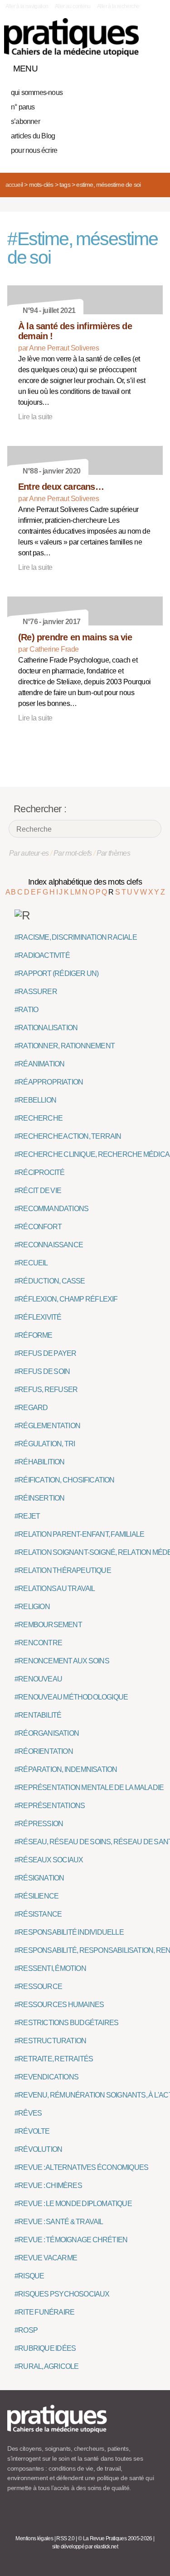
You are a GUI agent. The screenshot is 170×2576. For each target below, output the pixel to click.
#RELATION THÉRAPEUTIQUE (63, 1570)
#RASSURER (36, 992)
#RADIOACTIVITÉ (42, 955)
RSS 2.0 (66, 2538)
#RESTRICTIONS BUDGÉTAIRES (66, 2023)
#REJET (27, 1516)
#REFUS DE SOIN (42, 1371)
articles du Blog (33, 136)
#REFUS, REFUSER (46, 1390)
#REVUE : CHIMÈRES (48, 2185)
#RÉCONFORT (38, 1227)
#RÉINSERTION (39, 1498)
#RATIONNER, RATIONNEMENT (65, 1046)
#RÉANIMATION (39, 1064)
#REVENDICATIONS (46, 2077)
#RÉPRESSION (39, 1824)
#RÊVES (28, 2113)
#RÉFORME (34, 1335)
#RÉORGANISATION (47, 1733)
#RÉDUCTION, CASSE (50, 1281)
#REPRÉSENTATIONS (50, 1806)
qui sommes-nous (37, 92)
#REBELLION (35, 1100)
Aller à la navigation (27, 6)
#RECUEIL (31, 1263)
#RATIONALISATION (46, 1028)
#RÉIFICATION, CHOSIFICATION (65, 1480)
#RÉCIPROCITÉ (39, 1172)
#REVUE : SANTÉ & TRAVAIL (59, 2222)
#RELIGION (32, 1607)
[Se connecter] (153, 66)
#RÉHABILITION (40, 1462)
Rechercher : (40, 809)
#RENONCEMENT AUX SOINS (62, 1661)
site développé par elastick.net (85, 2547)
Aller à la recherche (118, 6)
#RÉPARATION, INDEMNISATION (66, 1769)
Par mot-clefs (73, 853)
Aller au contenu (73, 6)
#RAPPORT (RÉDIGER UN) (57, 973)
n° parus (23, 107)
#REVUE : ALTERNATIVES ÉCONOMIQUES (81, 2167)
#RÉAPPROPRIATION (49, 1082)
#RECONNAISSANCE (49, 1245)
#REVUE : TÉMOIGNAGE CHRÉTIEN (71, 2240)
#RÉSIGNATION (39, 1878)
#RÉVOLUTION (38, 2149)
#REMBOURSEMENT (48, 1625)
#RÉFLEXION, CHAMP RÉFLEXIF (66, 1299)
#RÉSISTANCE (38, 1914)
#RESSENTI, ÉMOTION (50, 1968)
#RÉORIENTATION (44, 1751)
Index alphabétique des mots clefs (85, 882)
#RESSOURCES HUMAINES (59, 2005)
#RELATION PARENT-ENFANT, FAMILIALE (79, 1534)
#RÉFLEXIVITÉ (38, 1317)
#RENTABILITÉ (38, 1715)
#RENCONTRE (38, 1643)
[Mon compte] (137, 66)
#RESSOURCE (38, 1986)
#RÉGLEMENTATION (47, 1426)
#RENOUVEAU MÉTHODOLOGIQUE (71, 1697)
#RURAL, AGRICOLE (46, 2366)
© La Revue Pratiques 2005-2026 (115, 2538)
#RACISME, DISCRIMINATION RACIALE (76, 937)
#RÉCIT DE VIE (38, 1191)
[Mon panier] (122, 66)
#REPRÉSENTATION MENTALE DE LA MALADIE (89, 1788)
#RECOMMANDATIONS (51, 1209)
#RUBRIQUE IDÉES (45, 2348)
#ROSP (26, 2330)
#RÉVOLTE (32, 2131)
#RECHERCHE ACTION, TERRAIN (68, 1136)
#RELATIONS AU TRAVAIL (55, 1589)
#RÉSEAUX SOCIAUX (49, 1860)
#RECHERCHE (39, 1118)
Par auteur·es (29, 853)
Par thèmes (114, 853)
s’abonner (25, 121)
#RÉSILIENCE (36, 1896)
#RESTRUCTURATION (50, 2041)
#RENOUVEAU (38, 1679)
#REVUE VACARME (46, 2258)
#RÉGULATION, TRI (45, 1444)
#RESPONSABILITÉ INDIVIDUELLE (69, 1932)
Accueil (14, 185)
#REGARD (31, 1408)
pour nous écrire (34, 150)
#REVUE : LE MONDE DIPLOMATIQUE (73, 2204)
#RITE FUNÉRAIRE (44, 2312)
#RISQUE (29, 2276)
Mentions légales (34, 2538)
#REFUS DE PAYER (45, 1353)
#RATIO (26, 1010)
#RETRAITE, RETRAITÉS (54, 2059)
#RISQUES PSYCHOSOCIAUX (62, 2294)
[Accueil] (71, 37)
